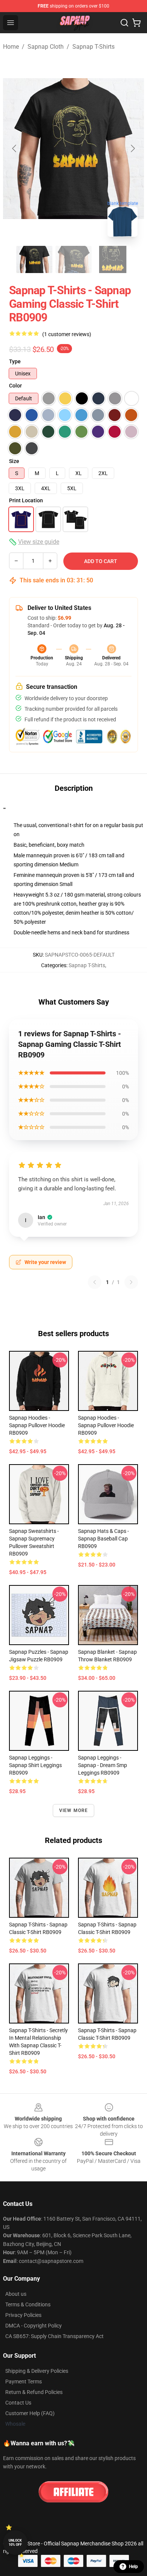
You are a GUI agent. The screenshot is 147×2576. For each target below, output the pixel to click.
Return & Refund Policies (34, 2392)
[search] (124, 23)
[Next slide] (132, 148)
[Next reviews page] (131, 1282)
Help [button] (133, 2567)
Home (11, 47)
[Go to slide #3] (113, 259)
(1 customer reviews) (67, 334)
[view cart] (136, 23)
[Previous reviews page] (95, 1282)
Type (15, 361)
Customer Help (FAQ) (30, 2413)
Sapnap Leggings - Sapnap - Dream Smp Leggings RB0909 (103, 1765)
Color (15, 386)
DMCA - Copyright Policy (34, 2326)
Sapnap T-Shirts (93, 47)
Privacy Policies (23, 2315)
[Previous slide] (15, 148)
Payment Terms (24, 2382)
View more (74, 1810)
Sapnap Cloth (46, 47)
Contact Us (18, 2403)
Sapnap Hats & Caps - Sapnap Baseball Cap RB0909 (103, 1539)
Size (14, 461)
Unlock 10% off (15, 2543)
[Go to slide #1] (34, 259)
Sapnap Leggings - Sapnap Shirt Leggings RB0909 (35, 1765)
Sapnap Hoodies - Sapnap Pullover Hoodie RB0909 (37, 1425)
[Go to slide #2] (73, 259)
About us (16, 2294)
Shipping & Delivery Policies (37, 2371)
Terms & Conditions (28, 2304)
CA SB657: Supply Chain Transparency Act (54, 2336)
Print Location (26, 500)
